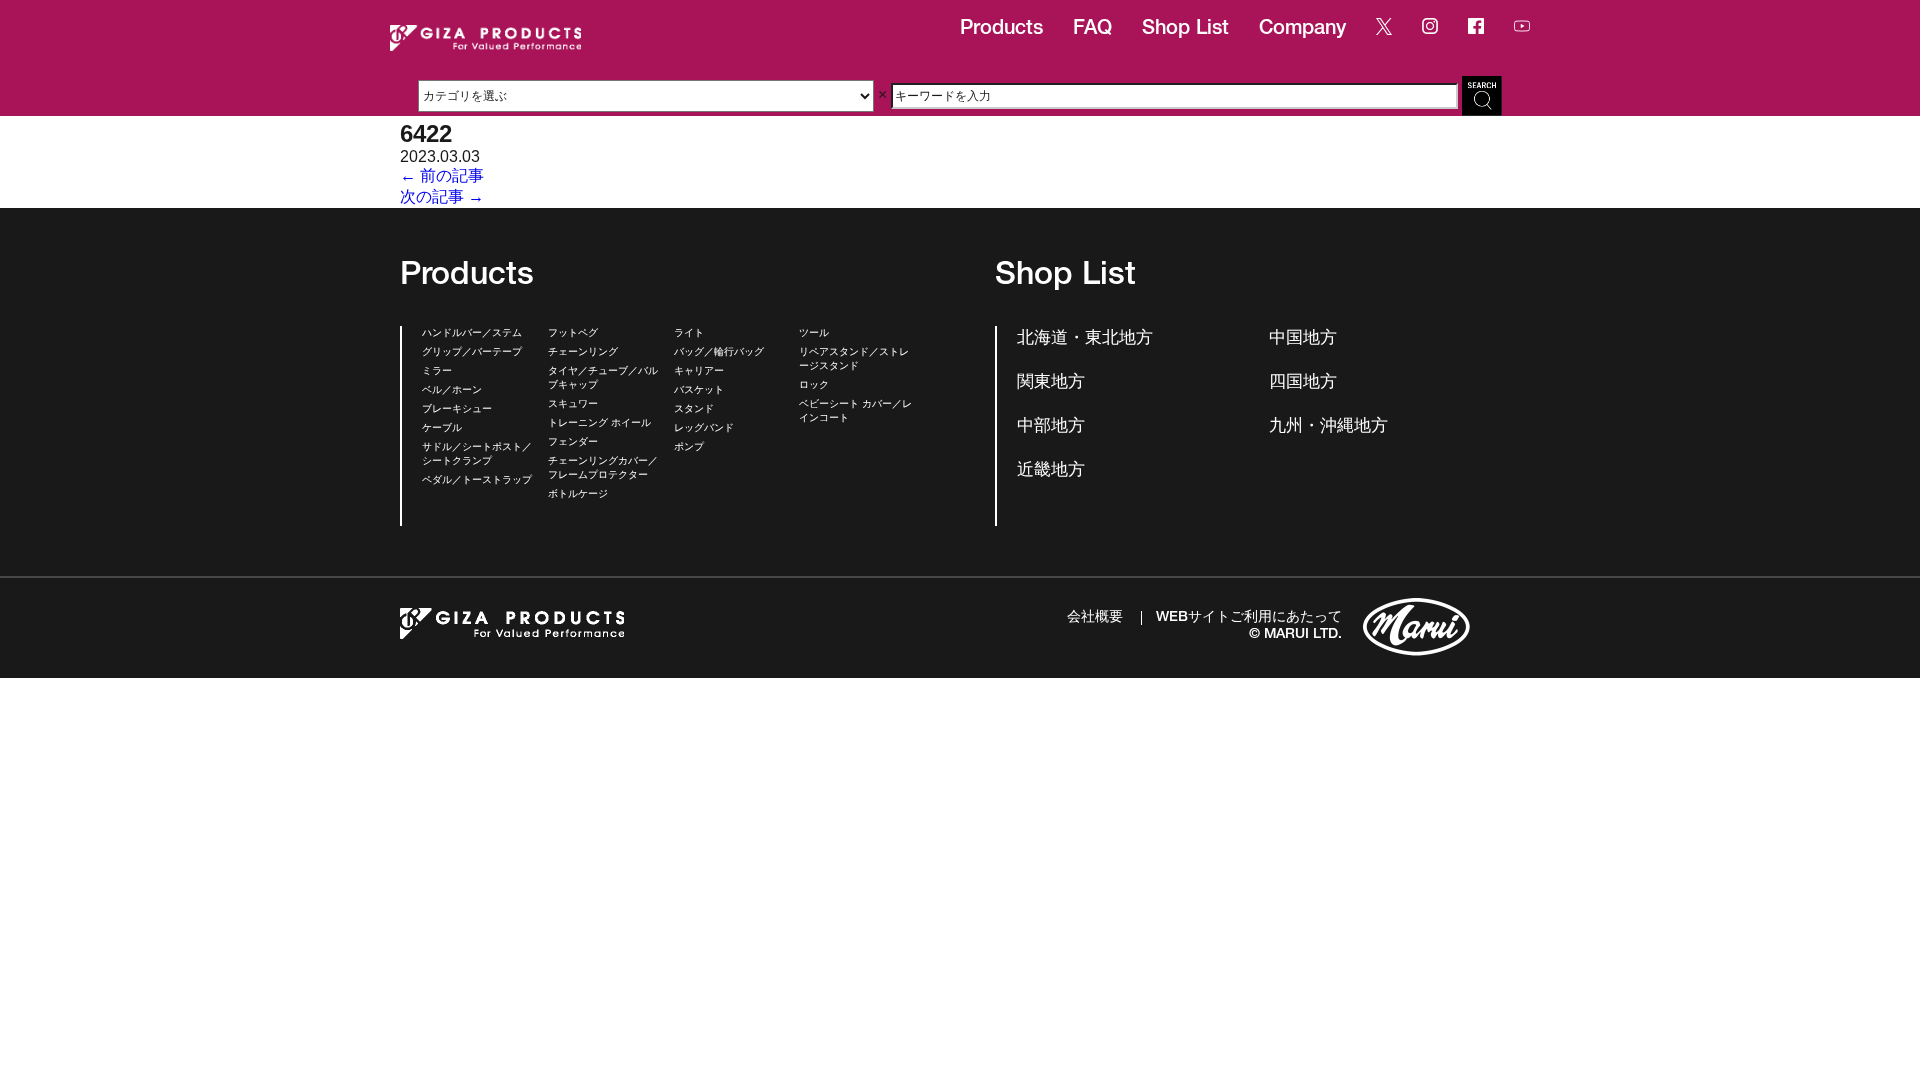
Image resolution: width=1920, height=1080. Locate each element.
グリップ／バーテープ (472, 353)
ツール (814, 334)
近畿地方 (1051, 471)
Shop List (1185, 30)
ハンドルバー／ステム (472, 334)
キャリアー (699, 372)
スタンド (694, 410)
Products (1001, 30)
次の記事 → (442, 196)
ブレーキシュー (457, 410)
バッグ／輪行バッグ (719, 353)
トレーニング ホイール (599, 424)
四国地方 (1303, 383)
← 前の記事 (442, 175)
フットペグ (573, 334)
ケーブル (442, 429)
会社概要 (1095, 618)
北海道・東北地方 (1085, 339)
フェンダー (573, 443)
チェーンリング (583, 353)
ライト (689, 334)
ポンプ (689, 448)
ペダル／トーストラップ (477, 481)
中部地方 (1051, 427)
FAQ (1092, 30)
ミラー (437, 372)
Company (1302, 30)
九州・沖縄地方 (1328, 427)
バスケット (699, 391)
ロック (814, 386)
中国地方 (1303, 339)
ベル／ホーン (452, 391)
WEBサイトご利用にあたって (1249, 618)
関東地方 (1051, 383)
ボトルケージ (578, 495)
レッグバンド (704, 429)
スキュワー (573, 405)
